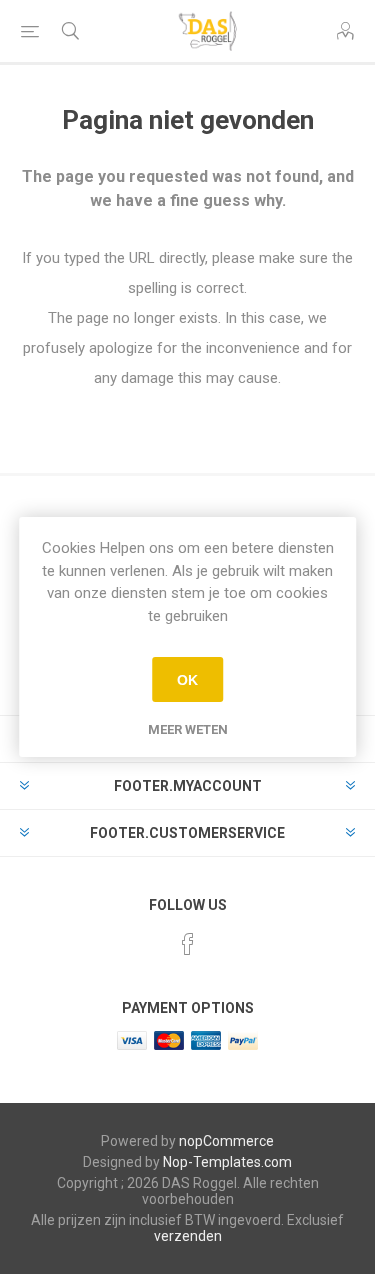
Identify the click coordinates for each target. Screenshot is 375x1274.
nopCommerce (226, 1141)
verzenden (188, 1236)
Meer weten (188, 729)
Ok (187, 680)
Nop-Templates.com (227, 1162)
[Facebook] (188, 944)
